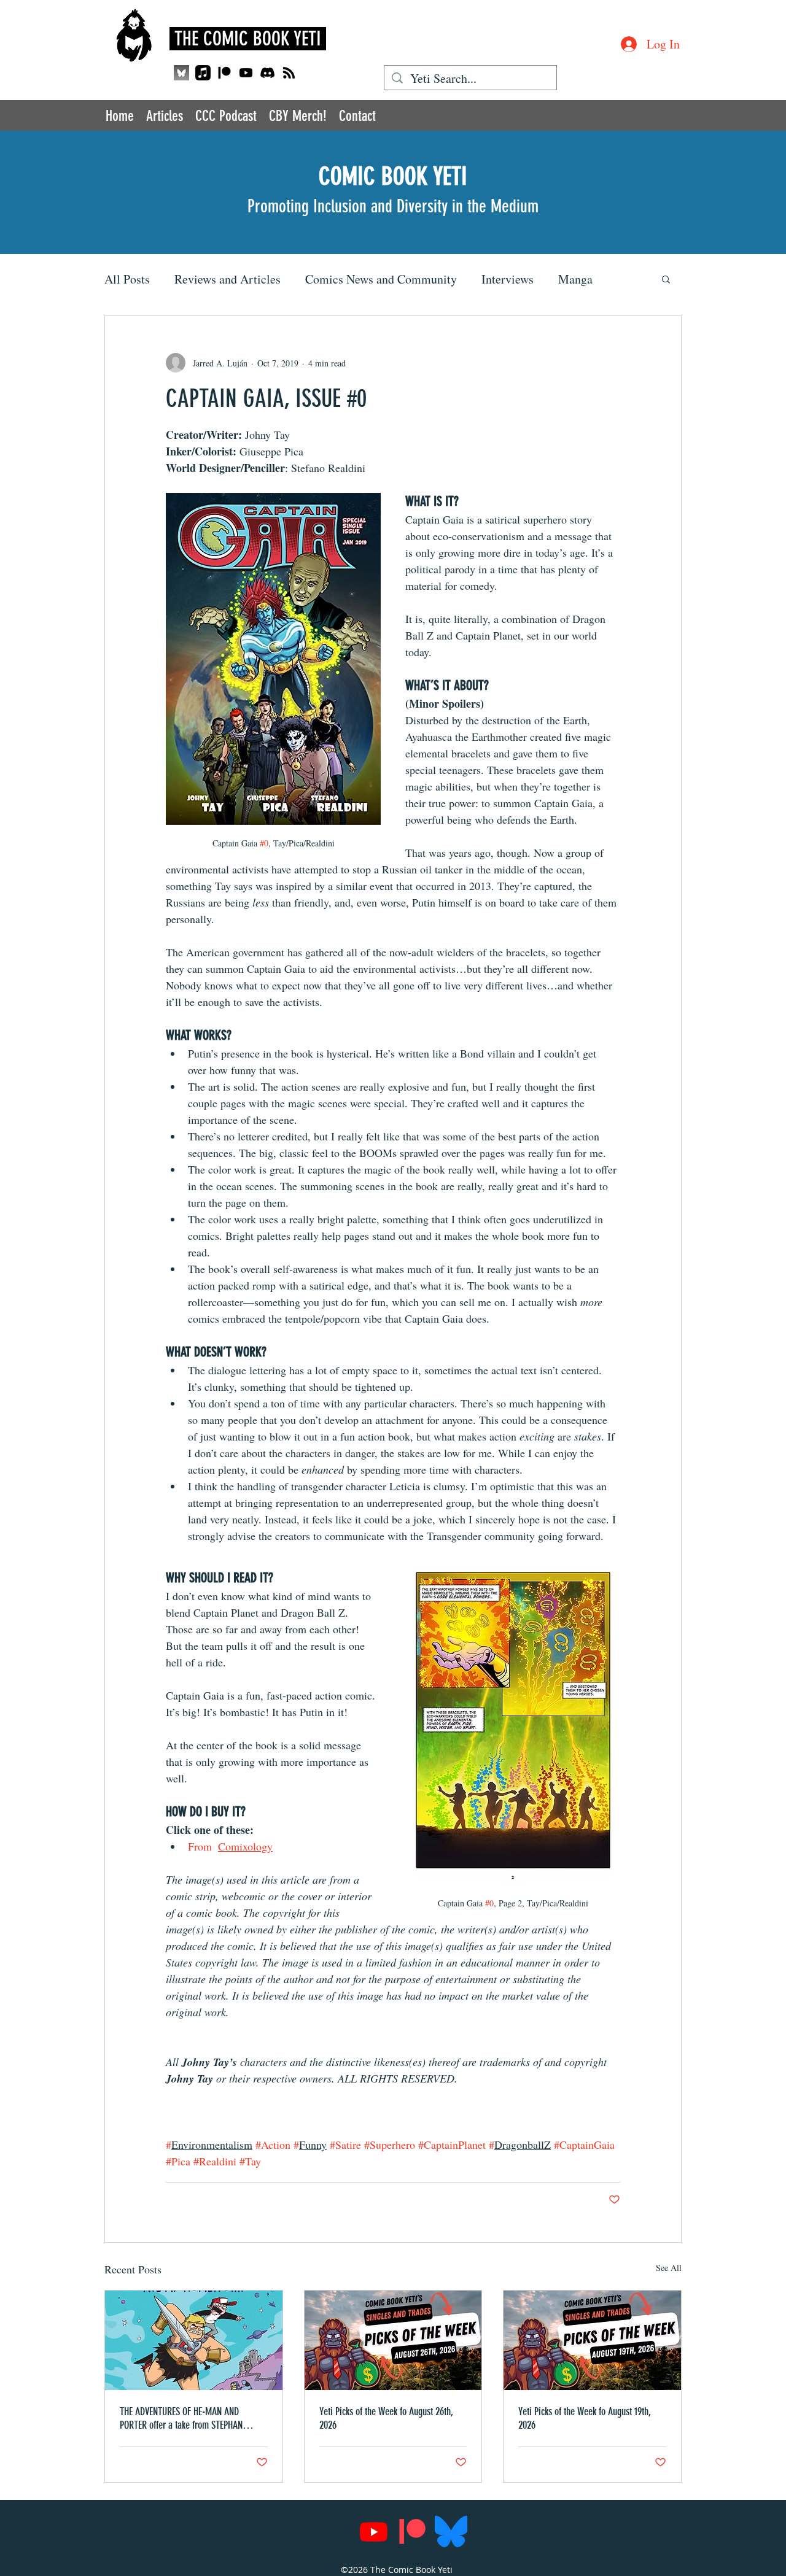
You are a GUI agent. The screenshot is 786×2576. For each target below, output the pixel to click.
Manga (575, 279)
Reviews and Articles (228, 279)
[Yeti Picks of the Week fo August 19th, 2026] (592, 2340)
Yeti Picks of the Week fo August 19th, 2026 (585, 2418)
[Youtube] (246, 73)
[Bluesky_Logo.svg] (451, 2532)
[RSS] (289, 73)
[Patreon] (224, 73)
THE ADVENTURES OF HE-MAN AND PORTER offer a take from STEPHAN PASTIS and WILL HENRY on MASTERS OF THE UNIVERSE (191, 2418)
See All (669, 2268)
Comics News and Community (381, 279)
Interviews (508, 279)
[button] (666, 279)
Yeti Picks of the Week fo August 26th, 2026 (386, 2418)
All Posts (127, 279)
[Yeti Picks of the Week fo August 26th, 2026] (393, 2340)
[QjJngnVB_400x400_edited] (181, 73)
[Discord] (267, 73)
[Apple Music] (203, 73)
